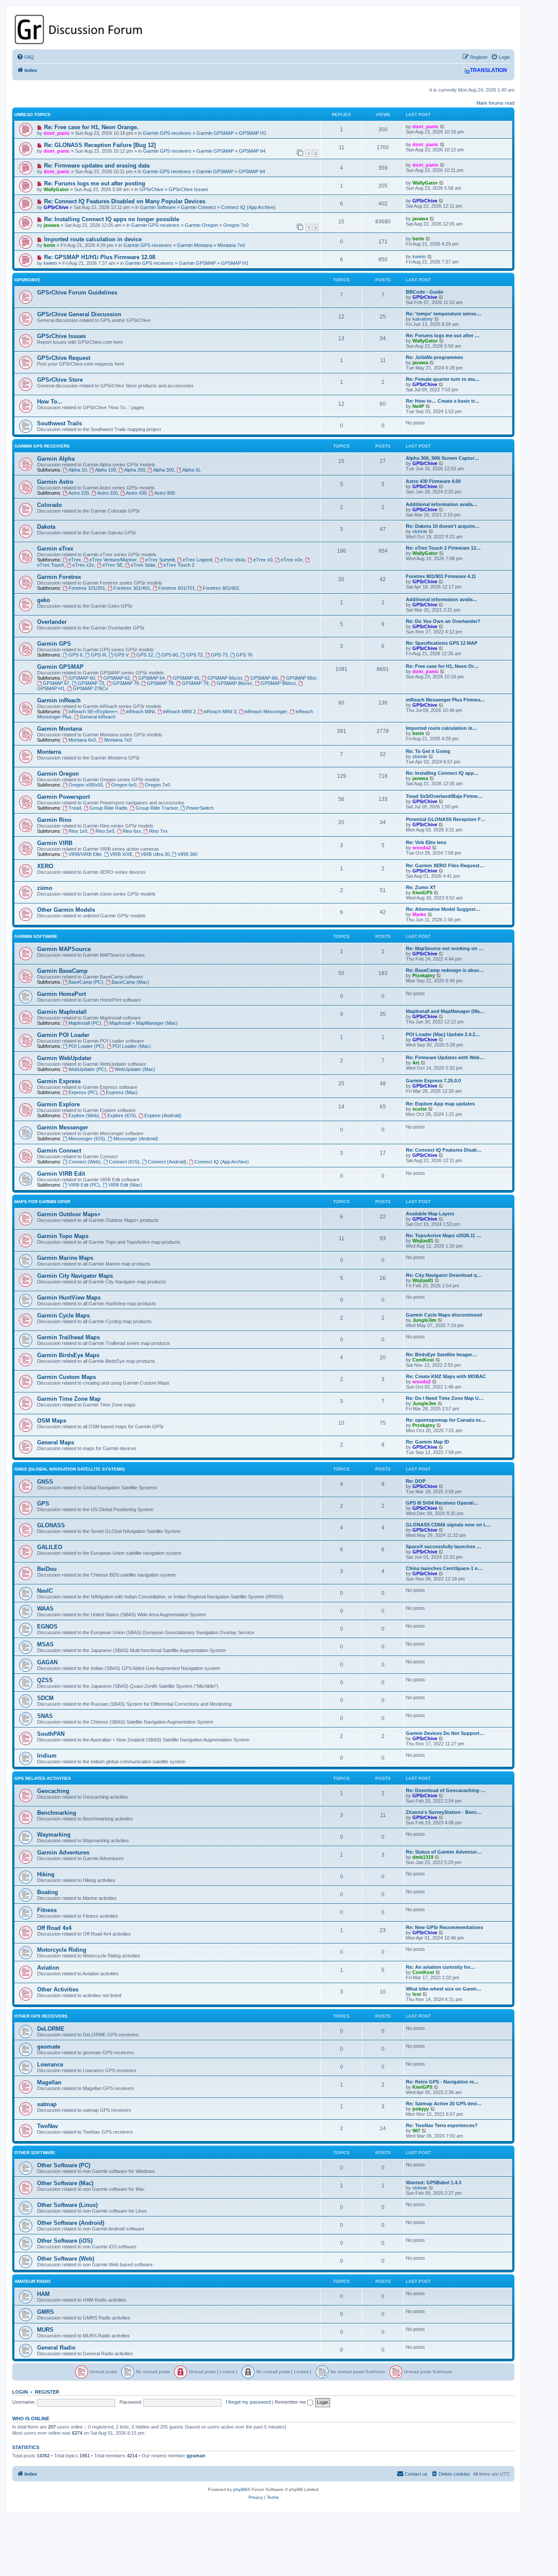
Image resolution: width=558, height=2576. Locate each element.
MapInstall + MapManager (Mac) (144, 1023)
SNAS (45, 1716)
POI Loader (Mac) (132, 1046)
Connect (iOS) (124, 1162)
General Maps (56, 1442)
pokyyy (421, 2109)
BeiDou (47, 1569)
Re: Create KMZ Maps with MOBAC (446, 1376)
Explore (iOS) (122, 1115)
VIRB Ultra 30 (155, 854)
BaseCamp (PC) (86, 982)
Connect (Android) (167, 1162)
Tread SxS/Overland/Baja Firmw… (444, 796)
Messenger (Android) (136, 1139)
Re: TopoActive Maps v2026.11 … (444, 1235)
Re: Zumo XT (421, 887)
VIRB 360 (187, 854)
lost (417, 1994)
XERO (45, 866)
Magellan (49, 2082)
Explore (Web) (84, 1115)
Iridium (47, 1756)
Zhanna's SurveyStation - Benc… (444, 1812)
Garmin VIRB (55, 843)
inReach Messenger (266, 712)
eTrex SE (112, 565)
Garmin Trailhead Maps (68, 1337)
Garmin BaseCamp (62, 971)
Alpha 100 (105, 470)
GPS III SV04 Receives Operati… (442, 1503)
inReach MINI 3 (220, 712)
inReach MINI (140, 712)
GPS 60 (170, 655)
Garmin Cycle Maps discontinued (444, 1315)
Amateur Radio (32, 2281)
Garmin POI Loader (63, 1035)
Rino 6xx (132, 831)
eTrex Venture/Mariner (113, 560)
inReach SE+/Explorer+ (93, 712)
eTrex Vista (233, 560)
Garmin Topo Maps (63, 1236)
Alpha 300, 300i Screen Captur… (442, 458)
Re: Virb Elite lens (426, 842)
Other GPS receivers (41, 2016)
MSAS (45, 1644)
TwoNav (48, 2126)
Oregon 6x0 (124, 785)
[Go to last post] (443, 127)
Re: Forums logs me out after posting (95, 183)
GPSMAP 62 (117, 678)
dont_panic (57, 133)
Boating (48, 1892)
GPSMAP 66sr (301, 678)
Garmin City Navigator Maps (75, 1276)
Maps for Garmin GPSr (42, 1202)
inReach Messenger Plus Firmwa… (446, 700)
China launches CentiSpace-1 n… (444, 1568)
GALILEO (50, 1547)
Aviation (48, 1968)
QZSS (45, 1680)
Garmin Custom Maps (66, 1377)
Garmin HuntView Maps (69, 1298)
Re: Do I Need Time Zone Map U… (445, 1398)
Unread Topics (32, 115)
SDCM (45, 1698)
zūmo (45, 888)
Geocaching (53, 1791)
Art (416, 1063)
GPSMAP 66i (264, 678)
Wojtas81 (423, 1241)
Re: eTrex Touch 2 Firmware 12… (443, 548)
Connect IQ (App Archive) (248, 207)
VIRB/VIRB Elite (85, 854)
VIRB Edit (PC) (84, 1185)
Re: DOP (416, 1481)
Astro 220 (79, 493)
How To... (50, 402)
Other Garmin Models (66, 910)
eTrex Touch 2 (179, 565)
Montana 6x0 (82, 740)
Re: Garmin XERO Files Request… (445, 866)
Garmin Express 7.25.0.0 (433, 1081)
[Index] (263, 29)
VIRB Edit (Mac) (125, 1185)
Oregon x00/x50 (86, 785)
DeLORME (51, 2029)
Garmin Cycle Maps (63, 1315)
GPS (43, 1504)
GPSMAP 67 (56, 683)
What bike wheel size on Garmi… (444, 1989)
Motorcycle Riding (62, 1950)
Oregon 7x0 (236, 225)
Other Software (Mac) (65, 2183)
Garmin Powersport (63, 797)
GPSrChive (151, 189)
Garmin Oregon (201, 225)
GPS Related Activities (43, 1778)
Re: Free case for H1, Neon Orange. (91, 127)
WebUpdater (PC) (87, 1069)
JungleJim (424, 1320)
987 (416, 2131)
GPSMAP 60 (82, 678)
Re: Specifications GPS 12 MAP (442, 643)
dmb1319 (423, 1857)
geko (44, 600)
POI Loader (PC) (86, 1046)
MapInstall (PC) (85, 1023)
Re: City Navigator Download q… (444, 1275)
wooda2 (422, 848)
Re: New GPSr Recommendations (444, 1927)
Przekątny (424, 975)
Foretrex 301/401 (132, 588)
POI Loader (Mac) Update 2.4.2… (443, 1034)
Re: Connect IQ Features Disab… (444, 1150)
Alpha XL (192, 470)
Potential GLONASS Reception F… (446, 819)
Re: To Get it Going (428, 751)
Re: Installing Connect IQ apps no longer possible (112, 219)
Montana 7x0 (231, 245)
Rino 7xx (158, 831)
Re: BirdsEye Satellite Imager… (441, 1355)
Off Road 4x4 (54, 1928)
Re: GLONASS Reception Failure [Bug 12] (100, 145)
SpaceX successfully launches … (444, 1546)
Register (47, 2392)
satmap (47, 2104)
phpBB (240, 2489)
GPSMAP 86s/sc (235, 683)
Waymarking (54, 1835)
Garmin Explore (58, 1104)
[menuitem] (25, 57)
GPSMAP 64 (252, 151)
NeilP (418, 406)
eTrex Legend (197, 560)
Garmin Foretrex (59, 577)
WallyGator (56, 189)
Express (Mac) (122, 1092)
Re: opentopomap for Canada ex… (446, 1420)
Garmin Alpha (56, 459)
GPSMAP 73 (91, 683)
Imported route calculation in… (442, 728)
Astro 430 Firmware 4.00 (433, 481)
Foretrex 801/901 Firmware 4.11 (441, 576)
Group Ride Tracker (157, 808)
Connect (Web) (85, 1162)
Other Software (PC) (64, 2165)
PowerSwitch (200, 808)
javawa (51, 225)
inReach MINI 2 (179, 712)
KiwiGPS (422, 893)
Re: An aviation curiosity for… (441, 1967)
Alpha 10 (78, 470)
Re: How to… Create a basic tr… (443, 401)
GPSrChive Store (60, 380)
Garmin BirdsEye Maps (68, 1355)
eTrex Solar (143, 565)
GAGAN (47, 1662)
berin (49, 245)
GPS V (121, 655)
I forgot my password (248, 2402)
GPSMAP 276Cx (90, 688)
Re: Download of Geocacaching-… (446, 1790)
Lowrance (50, 2065)
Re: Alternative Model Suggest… (443, 909)
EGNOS (47, 1627)
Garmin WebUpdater (64, 1058)
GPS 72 (194, 655)
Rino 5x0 (105, 831)
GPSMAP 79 (195, 683)
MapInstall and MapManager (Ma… (445, 1011)
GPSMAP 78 (160, 683)
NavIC (45, 1591)
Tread (75, 808)
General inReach (98, 717)
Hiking (46, 1874)
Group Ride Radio (108, 808)
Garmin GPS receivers (167, 133)
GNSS (45, 1482)
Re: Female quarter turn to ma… (443, 379)
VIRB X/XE (121, 854)
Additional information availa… (442, 504)
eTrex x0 (263, 560)
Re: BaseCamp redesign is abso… (445, 970)
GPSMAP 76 (126, 683)
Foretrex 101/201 (87, 588)
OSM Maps (52, 1421)
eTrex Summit (160, 560)
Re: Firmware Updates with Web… (445, 1057)
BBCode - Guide (425, 292)
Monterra (49, 752)
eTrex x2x (83, 565)
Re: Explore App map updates (440, 1104)
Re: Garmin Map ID (427, 1442)
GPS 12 (145, 655)
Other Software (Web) (66, 2259)
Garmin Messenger (63, 1127)
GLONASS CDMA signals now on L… (449, 1525)
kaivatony (423, 319)
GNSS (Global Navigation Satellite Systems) (70, 1469)
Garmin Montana (195, 245)
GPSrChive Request (64, 358)
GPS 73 (219, 655)
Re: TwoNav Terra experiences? (442, 2125)
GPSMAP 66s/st (225, 678)
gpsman (196, 2456)
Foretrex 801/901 (221, 588)
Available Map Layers (430, 1214)
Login (20, 2392)
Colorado (49, 505)
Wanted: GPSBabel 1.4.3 (434, 2183)
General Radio (56, 2348)
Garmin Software (158, 207)
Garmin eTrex (55, 549)
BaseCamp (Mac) (130, 982)
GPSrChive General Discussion (79, 314)
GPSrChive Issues (189, 189)
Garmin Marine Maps (65, 1258)
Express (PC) (83, 1092)
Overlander (52, 622)
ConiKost (423, 1360)
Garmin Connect (198, 207)
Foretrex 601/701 (177, 588)
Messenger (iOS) (87, 1139)
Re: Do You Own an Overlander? (443, 621)
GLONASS (51, 1525)
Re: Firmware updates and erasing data (97, 166)
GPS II (75, 655)
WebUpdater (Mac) (135, 1069)
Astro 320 (107, 493)
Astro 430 (136, 493)
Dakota (46, 527)
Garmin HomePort (61, 994)
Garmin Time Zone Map (69, 1399)
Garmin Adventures (63, 1852)
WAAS (45, 1609)
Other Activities (58, 1989)
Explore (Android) (163, 1115)
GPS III (98, 655)
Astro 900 (165, 493)
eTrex (75, 560)
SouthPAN (51, 1734)
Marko (419, 914)
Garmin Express (59, 1081)
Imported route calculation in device (93, 239)
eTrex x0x (292, 560)
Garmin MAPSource (64, 949)
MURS (45, 2330)
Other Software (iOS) (65, 2241)
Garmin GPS (54, 644)
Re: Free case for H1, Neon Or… (442, 666)
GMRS (46, 2312)
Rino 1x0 (78, 831)
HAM (43, 2294)
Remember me (291, 2402)
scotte (420, 1109)
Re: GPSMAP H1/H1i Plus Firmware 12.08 (100, 257)
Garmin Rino (54, 820)
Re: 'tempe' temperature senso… (444, 314)
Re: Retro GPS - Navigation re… (442, 2082)
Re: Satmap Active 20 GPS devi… (444, 2104)
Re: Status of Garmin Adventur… (444, 1852)
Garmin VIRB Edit (61, 1174)
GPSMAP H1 (253, 133)
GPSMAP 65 (186, 678)
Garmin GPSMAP (215, 133)
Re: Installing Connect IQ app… (442, 773)
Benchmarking (57, 1813)
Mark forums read (495, 103)
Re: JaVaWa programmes (434, 357)
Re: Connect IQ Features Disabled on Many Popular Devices (125, 201)
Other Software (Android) (71, 2223)
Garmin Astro (55, 482)
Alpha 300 (163, 470)
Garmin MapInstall (62, 1012)
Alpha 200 (135, 470)
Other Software (35, 2153)
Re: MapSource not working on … (445, 948)
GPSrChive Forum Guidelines (77, 292)
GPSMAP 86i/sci (278, 683)
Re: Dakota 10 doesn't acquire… (443, 526)
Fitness (47, 1910)
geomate (49, 2047)
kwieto (50, 263)
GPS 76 (244, 655)
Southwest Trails (60, 423)
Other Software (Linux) (67, 2205)
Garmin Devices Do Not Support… (445, 1733)
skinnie (420, 531)
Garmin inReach (59, 700)
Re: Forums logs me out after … (443, 335)
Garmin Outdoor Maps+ (69, 1214)
